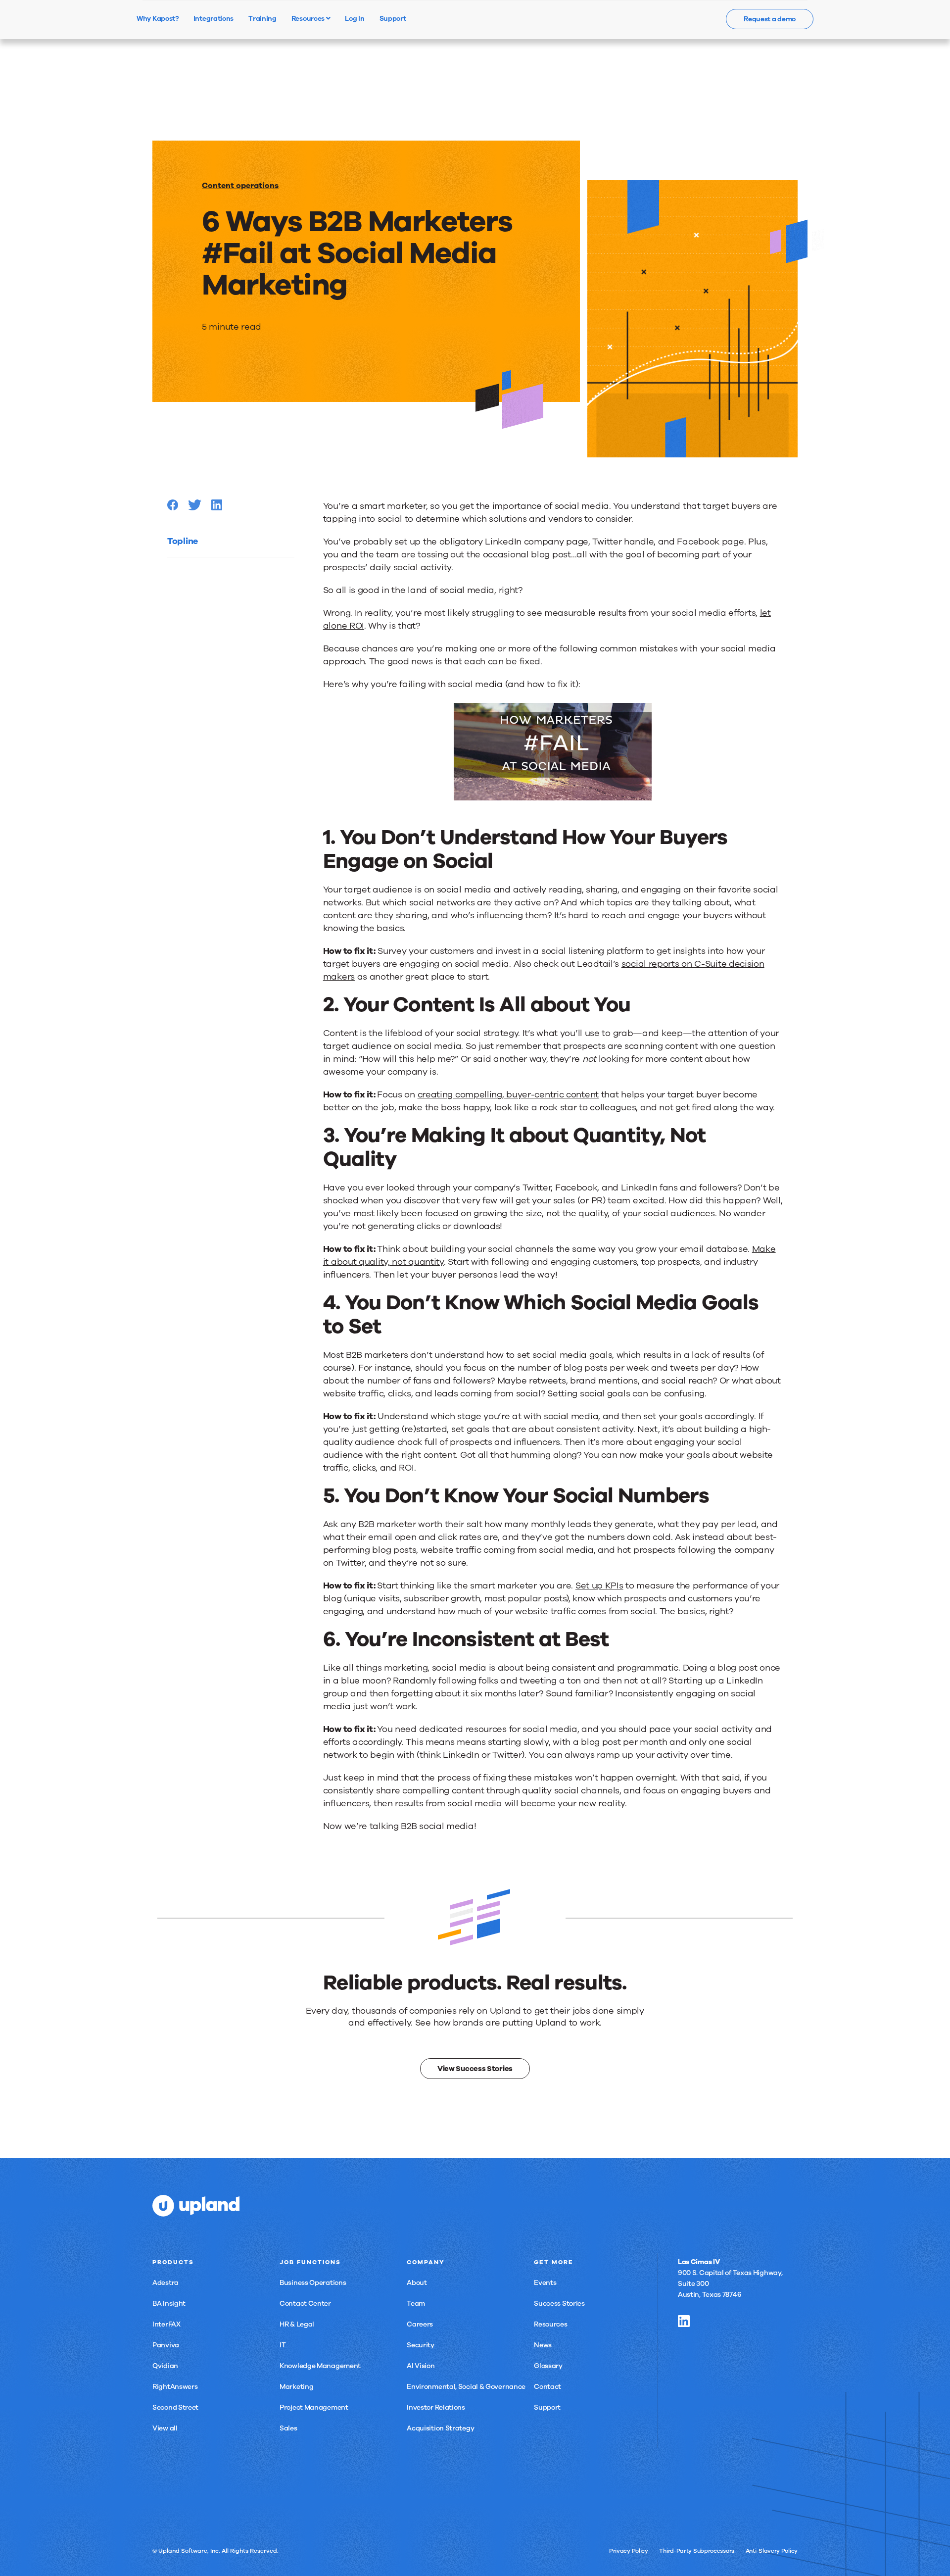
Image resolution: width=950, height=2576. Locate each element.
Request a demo (770, 19)
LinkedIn (684, 2321)
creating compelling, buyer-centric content (508, 1094)
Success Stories (559, 2304)
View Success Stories (475, 2069)
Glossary (548, 2366)
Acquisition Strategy (440, 2428)
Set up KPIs (599, 1585)
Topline (183, 541)
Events (545, 2283)
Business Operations (313, 2283)
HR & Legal (297, 2324)
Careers (420, 2324)
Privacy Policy (629, 2551)
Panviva (166, 2345)
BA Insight (169, 2304)
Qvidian (165, 2366)
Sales (288, 2428)
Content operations (240, 186)
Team (416, 2304)
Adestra (166, 2283)
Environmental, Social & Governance (466, 2387)
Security (421, 2345)
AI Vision (421, 2366)
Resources (309, 18)
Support (547, 2407)
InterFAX (166, 2324)
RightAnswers (175, 2387)
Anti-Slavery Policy (772, 2551)
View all (165, 2428)
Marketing (296, 2387)
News (543, 2345)
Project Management (314, 2407)
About (417, 2283)
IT (283, 2345)
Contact (547, 2387)
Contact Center (305, 2304)
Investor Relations (436, 2407)
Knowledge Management (320, 2366)
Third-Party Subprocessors (697, 2551)
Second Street (175, 2407)
